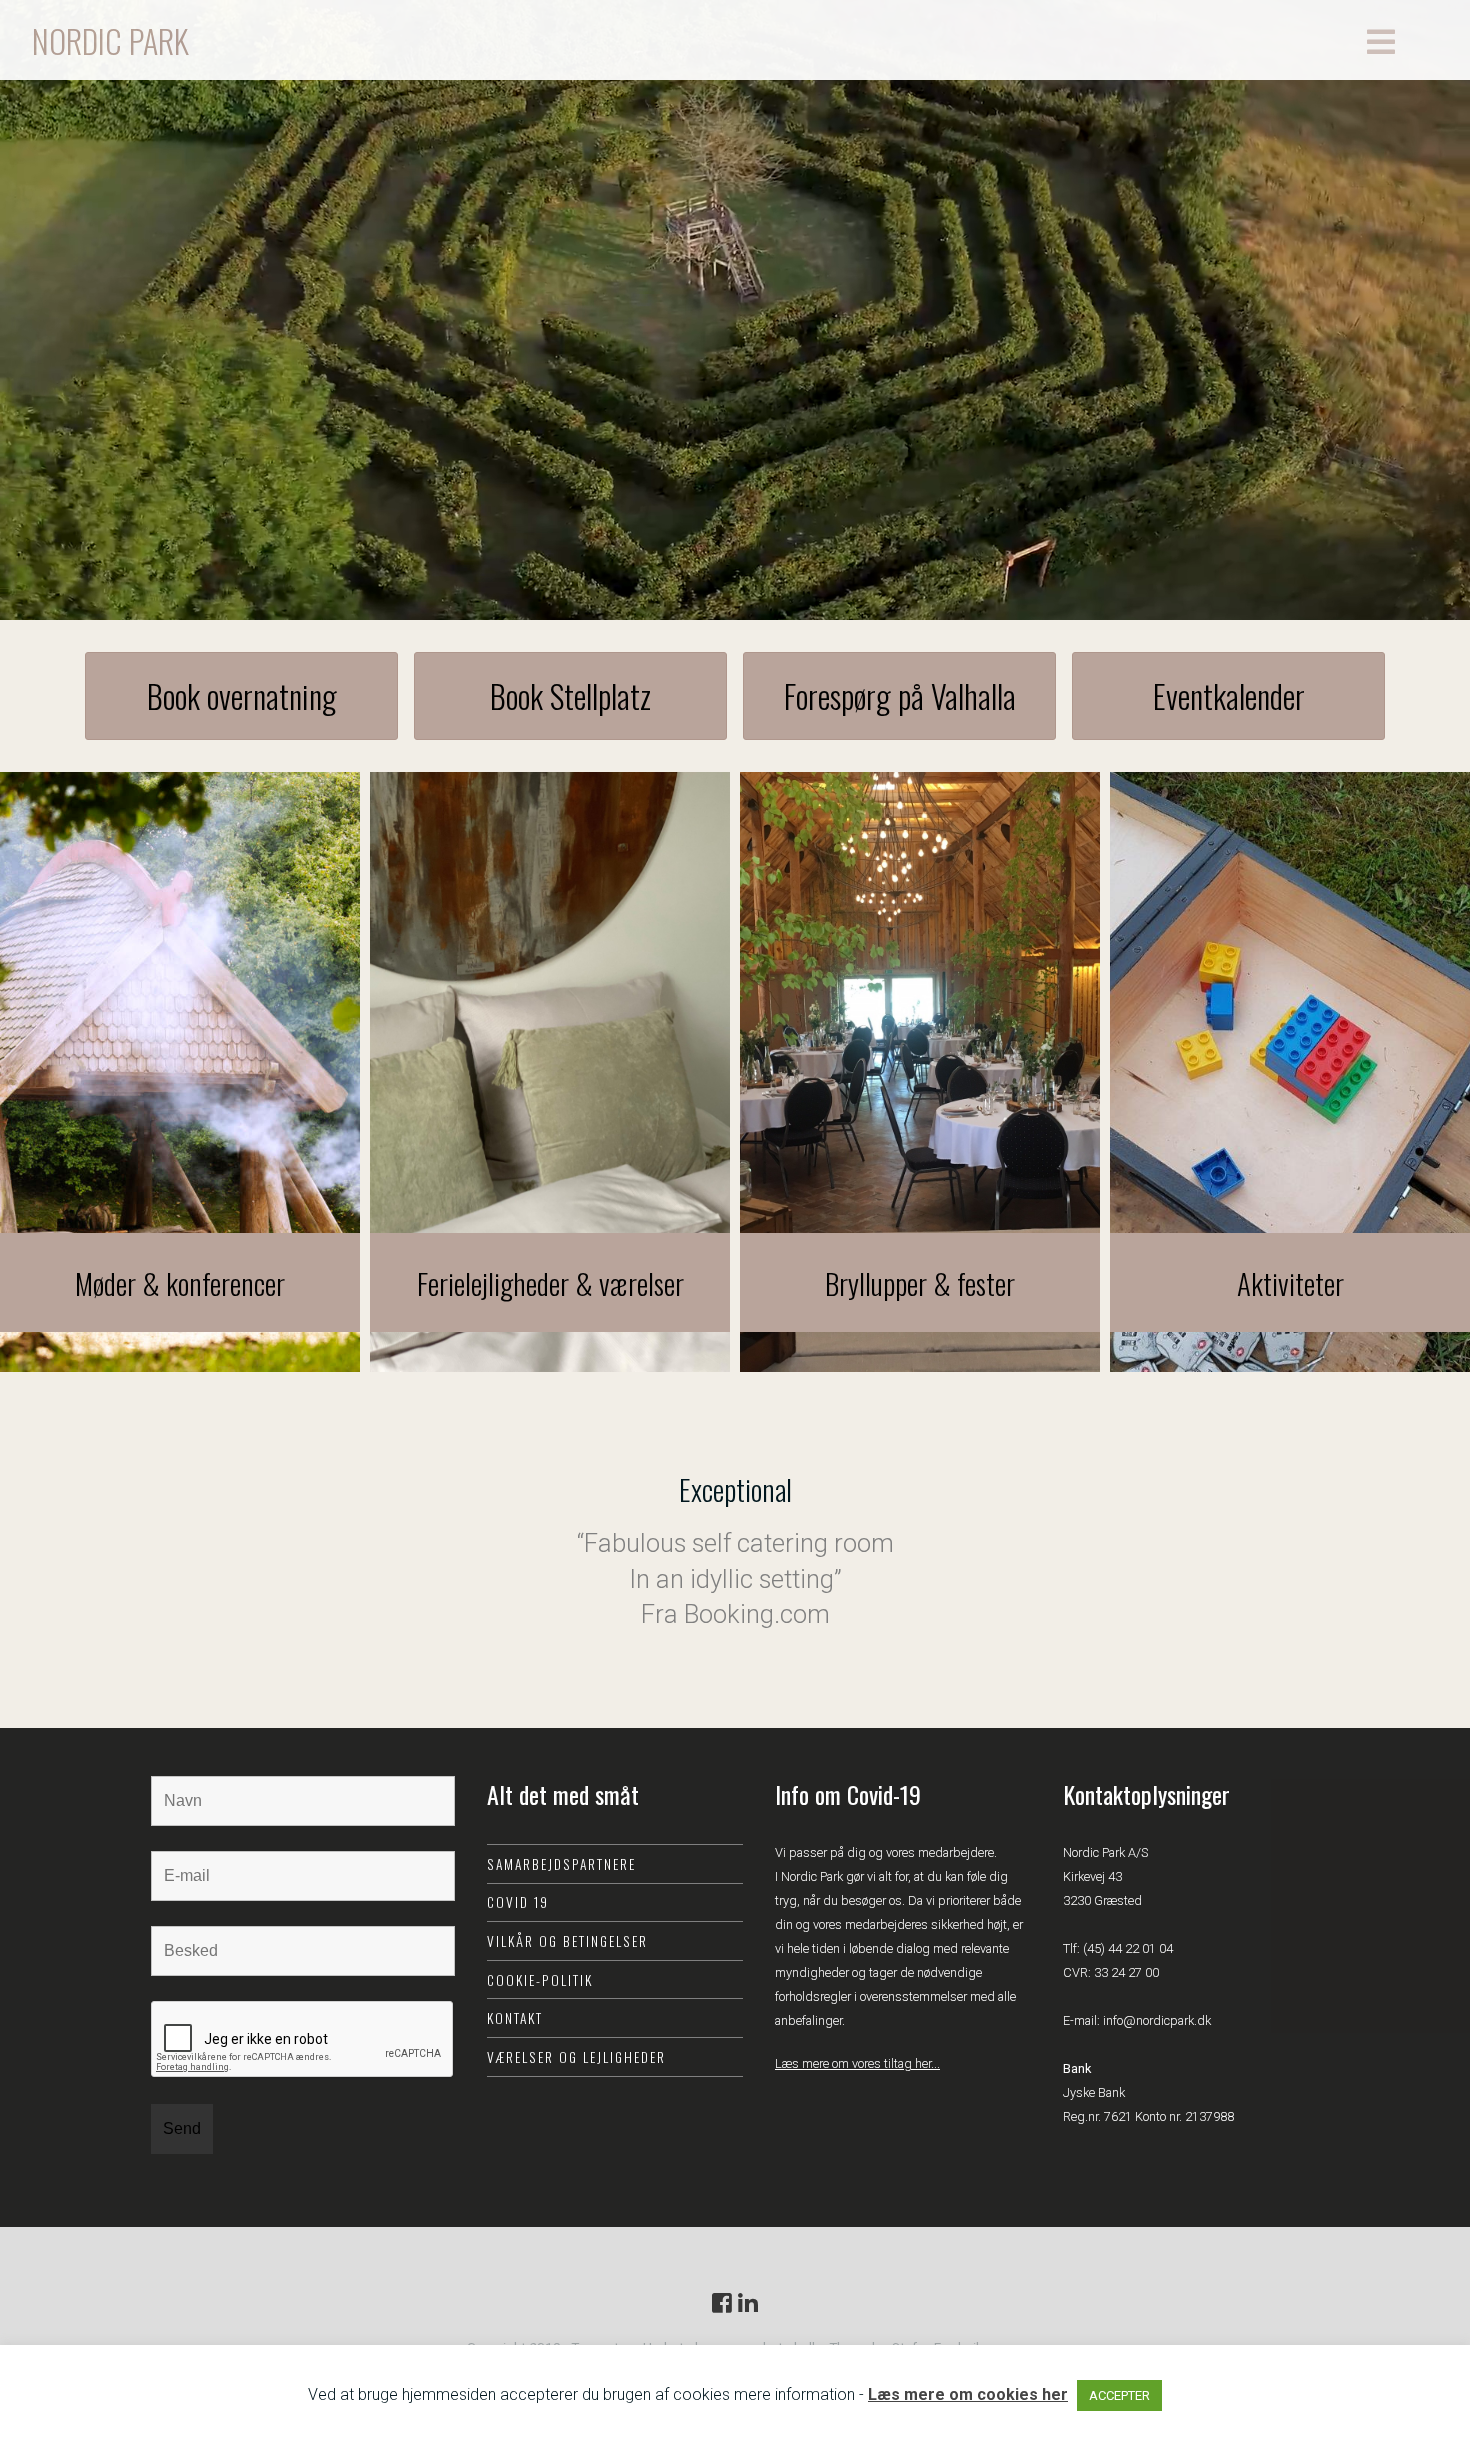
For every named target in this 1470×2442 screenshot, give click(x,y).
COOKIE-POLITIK (540, 1980)
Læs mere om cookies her (968, 2394)
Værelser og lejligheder (576, 2057)
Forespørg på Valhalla (900, 695)
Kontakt (515, 2018)
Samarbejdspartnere (561, 1864)
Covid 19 (518, 1902)
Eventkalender (1229, 695)
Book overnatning (242, 695)
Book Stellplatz (570, 695)
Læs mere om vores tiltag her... (857, 2063)
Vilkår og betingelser (567, 1941)
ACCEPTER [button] (1119, 2395)
